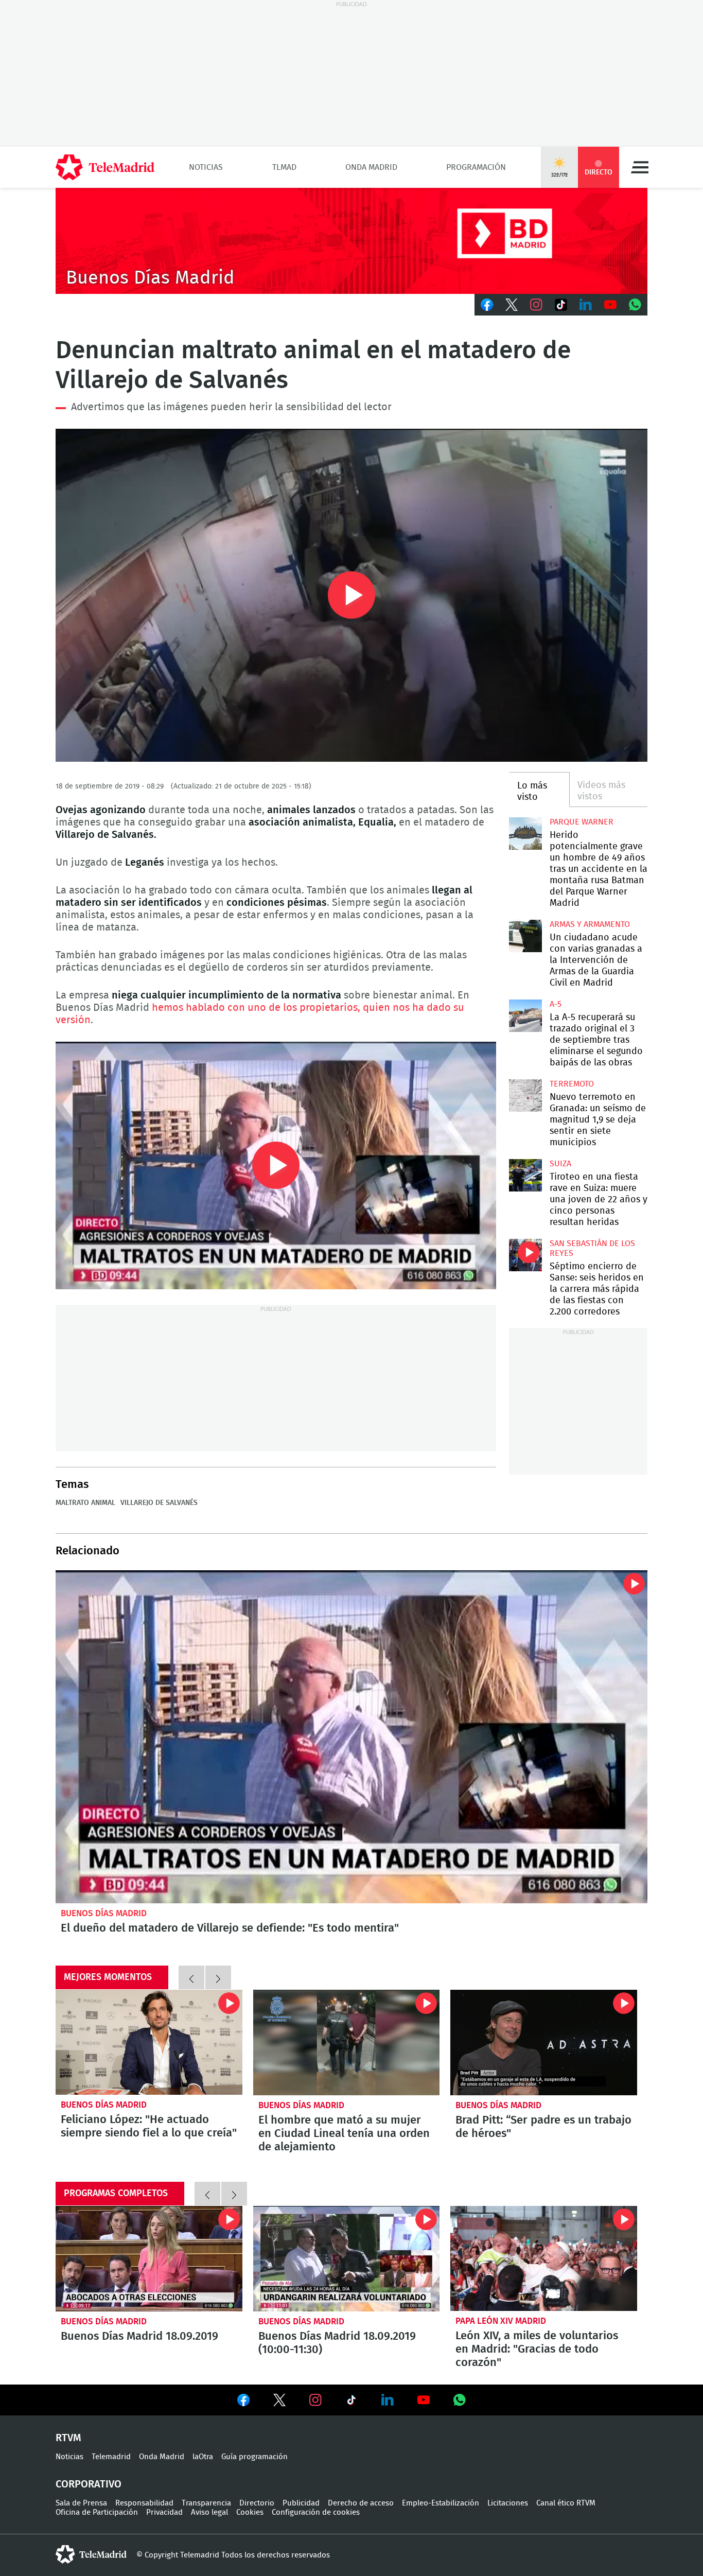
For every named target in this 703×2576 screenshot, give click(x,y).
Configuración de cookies (316, 2512)
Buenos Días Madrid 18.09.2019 (149, 2258)
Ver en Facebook (243, 2402)
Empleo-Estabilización (441, 2503)
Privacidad (164, 2512)
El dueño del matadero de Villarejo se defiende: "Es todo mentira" (351, 1737)
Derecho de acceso (361, 2503)
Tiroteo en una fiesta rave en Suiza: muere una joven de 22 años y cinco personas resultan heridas (525, 1175)
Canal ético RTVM (566, 2503)
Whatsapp (635, 305)
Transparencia (206, 2503)
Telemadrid (111, 2457)
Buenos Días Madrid (104, 1913)
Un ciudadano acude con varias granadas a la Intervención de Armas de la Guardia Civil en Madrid (525, 936)
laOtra (203, 2457)
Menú (640, 167)
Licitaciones (508, 2503)
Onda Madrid (371, 167)
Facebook (487, 305)
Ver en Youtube (424, 2400)
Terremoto (572, 1084)
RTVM (68, 2438)
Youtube (610, 305)
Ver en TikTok (351, 2402)
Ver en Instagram (315, 2400)
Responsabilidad (144, 2503)
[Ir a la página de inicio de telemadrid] (105, 167)
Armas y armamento (590, 924)
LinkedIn (586, 305)
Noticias (206, 167)
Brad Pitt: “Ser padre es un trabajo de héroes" (544, 2042)
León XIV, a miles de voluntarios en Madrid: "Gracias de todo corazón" (544, 2258)
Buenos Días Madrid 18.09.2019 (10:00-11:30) (347, 2258)
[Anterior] (191, 1977)
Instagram (536, 305)
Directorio (257, 2503)
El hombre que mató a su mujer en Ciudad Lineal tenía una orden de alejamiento (347, 2042)
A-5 (556, 1004)
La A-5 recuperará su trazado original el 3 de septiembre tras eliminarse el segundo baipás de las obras (525, 1016)
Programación (476, 167)
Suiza (560, 1164)
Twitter (512, 305)
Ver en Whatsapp (460, 2400)
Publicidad (301, 2503)
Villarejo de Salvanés (159, 1503)
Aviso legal (209, 2512)
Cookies (250, 2512)
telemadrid (91, 2554)
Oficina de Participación (97, 2512)
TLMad (284, 167)
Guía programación (254, 2457)
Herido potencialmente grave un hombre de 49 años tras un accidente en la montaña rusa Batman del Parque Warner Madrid (525, 834)
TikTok (561, 305)
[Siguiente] (218, 1977)
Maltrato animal (85, 1503)
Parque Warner (582, 822)
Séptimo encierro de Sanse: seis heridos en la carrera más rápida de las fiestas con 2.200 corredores (525, 1255)
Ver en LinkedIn (388, 2400)
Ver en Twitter (279, 2402)
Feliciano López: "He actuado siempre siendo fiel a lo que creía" (149, 2042)
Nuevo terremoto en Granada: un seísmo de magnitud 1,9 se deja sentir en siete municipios (525, 1096)
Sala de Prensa (81, 2503)
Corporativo (89, 2484)
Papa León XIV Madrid (501, 2321)
